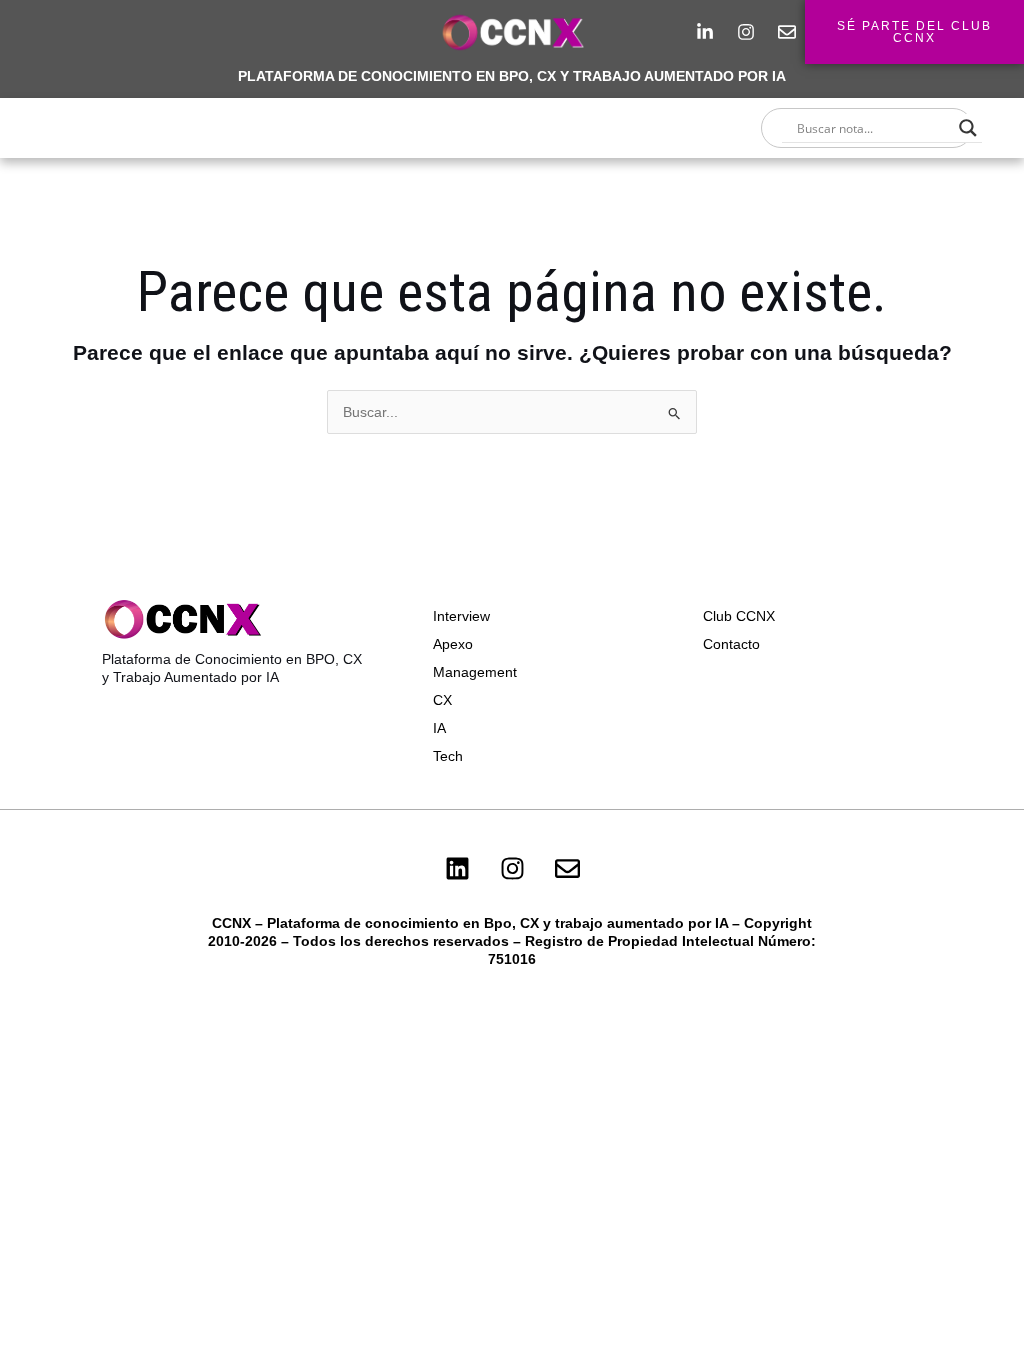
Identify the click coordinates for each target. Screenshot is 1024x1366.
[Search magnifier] (968, 128)
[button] (512, 128)
